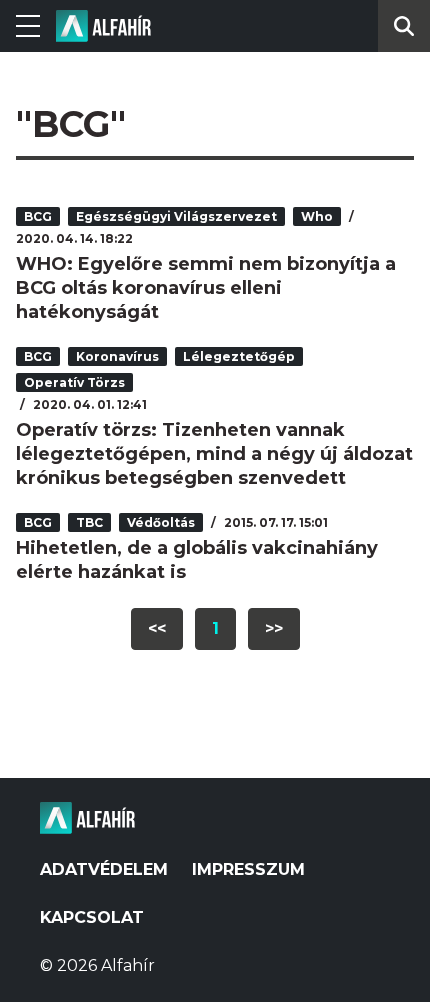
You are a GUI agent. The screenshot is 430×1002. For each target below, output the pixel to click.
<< (157, 628)
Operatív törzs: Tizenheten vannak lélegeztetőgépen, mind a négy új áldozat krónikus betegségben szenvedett (214, 454)
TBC (89, 522)
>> (274, 628)
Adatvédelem (104, 869)
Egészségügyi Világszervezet (176, 216)
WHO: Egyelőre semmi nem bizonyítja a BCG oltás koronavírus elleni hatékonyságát (206, 288)
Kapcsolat (92, 917)
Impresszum (248, 869)
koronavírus (117, 356)
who (317, 216)
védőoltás (161, 522)
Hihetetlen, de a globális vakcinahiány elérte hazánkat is (197, 560)
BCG (38, 216)
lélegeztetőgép (239, 356)
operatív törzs (74, 382)
